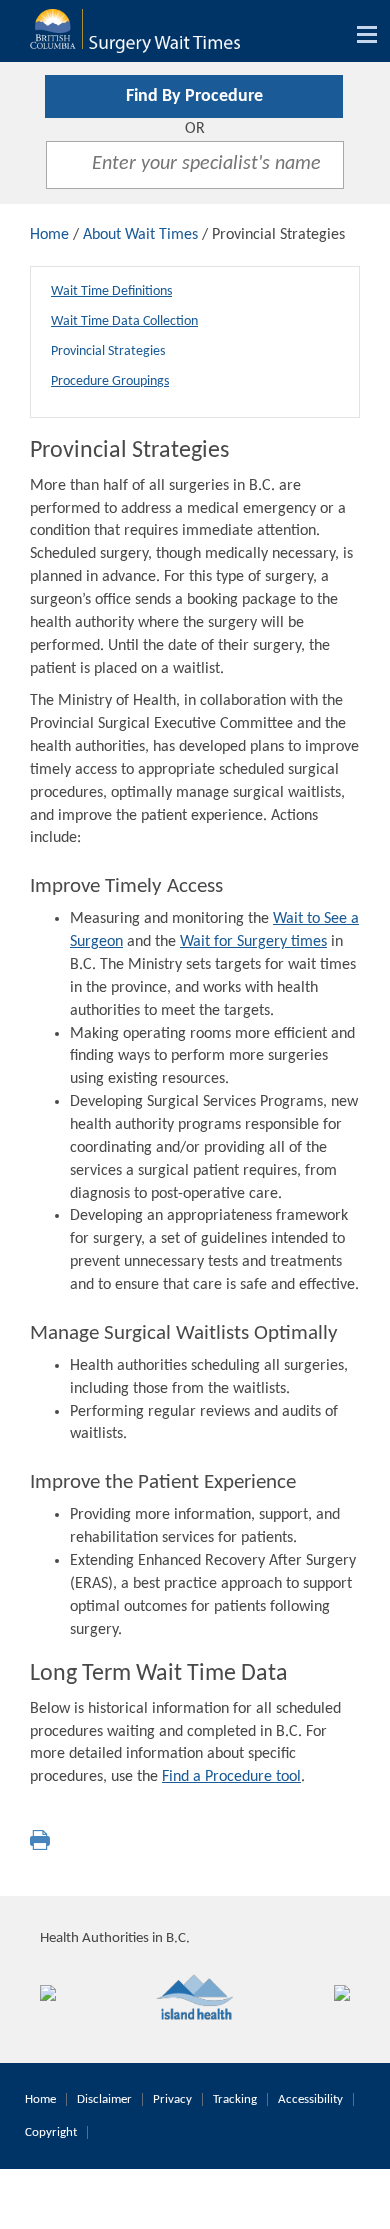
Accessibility (310, 2099)
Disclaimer (104, 2099)
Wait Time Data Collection (124, 321)
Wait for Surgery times (253, 942)
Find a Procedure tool (231, 1777)
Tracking (235, 2099)
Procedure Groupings (110, 381)
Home (49, 235)
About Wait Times (140, 235)
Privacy (172, 2099)
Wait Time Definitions (111, 291)
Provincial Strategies (108, 351)
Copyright (51, 2132)
